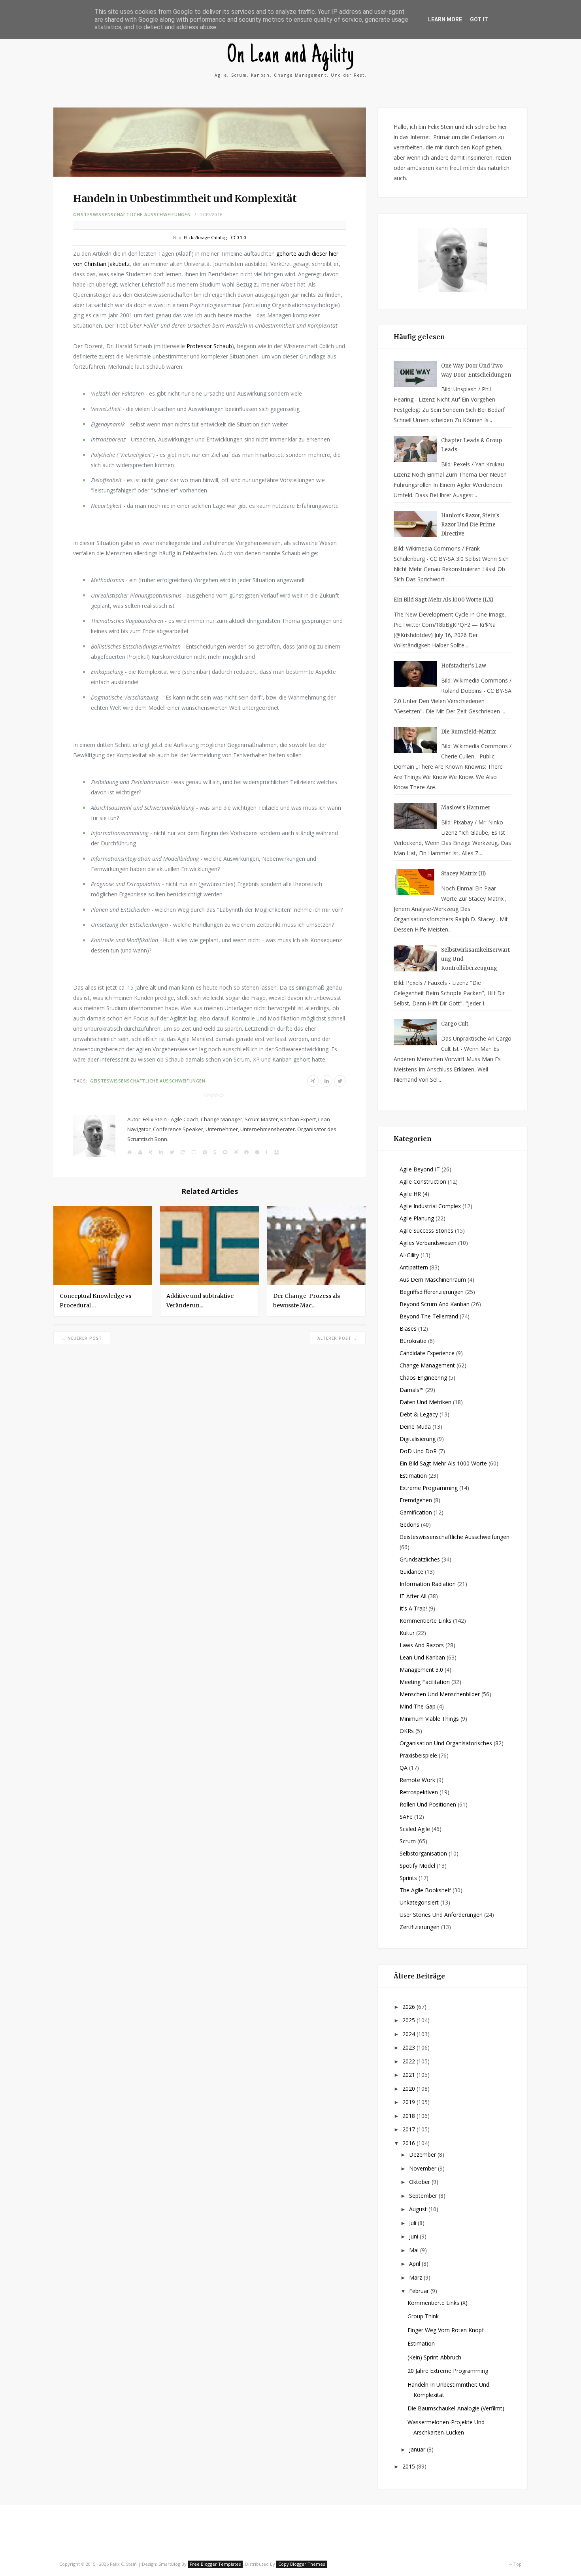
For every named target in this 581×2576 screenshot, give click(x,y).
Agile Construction (423, 1181)
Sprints (408, 1878)
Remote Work (417, 1780)
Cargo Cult (455, 1024)
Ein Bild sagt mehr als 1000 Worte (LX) (443, 600)
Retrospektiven (419, 1792)
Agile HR (410, 1194)
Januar (418, 2449)
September (424, 2196)
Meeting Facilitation (425, 1682)
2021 (409, 2075)
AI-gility (409, 1255)
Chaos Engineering (423, 1378)
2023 (409, 2047)
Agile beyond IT (420, 1169)
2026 (409, 2007)
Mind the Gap (418, 1706)
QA (404, 1768)
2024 (409, 2034)
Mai (415, 2250)
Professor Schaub (209, 346)
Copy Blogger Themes (302, 2564)
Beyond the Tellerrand (429, 1316)
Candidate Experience (427, 1353)
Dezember (423, 2155)
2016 (409, 2143)
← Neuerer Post (82, 1338)
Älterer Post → (337, 1338)
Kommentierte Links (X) (438, 2303)
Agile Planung (417, 1218)
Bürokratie (413, 1341)
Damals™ (412, 1390)
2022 (409, 2061)
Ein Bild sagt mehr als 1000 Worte (443, 1463)
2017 (409, 2129)
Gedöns (409, 1525)
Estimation (413, 1476)
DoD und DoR (418, 1451)
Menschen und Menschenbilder (440, 1694)
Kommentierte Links (425, 1621)
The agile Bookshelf (425, 1890)
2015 (409, 2466)
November (423, 2168)
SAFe (406, 1817)
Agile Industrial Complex (430, 1206)
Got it (479, 19)
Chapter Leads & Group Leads (472, 445)
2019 (409, 2102)
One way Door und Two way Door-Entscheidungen (476, 370)
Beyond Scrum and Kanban (435, 1304)
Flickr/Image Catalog (205, 237)
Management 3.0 (421, 1670)
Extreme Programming (429, 1488)
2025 (409, 2020)
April (415, 2264)
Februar (420, 2291)
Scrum (408, 1841)
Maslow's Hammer (466, 808)
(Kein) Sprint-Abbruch (434, 2357)
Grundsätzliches (420, 1559)
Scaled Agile (415, 1829)
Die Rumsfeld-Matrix (469, 732)
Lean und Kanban (422, 1657)
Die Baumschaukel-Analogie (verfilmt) (456, 2408)
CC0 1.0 (238, 237)
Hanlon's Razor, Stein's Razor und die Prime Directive (470, 525)
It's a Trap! (413, 1608)
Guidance (411, 1572)
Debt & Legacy (419, 1414)
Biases (408, 1329)
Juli (413, 2223)
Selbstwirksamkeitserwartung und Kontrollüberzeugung (475, 959)
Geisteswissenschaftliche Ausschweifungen (132, 214)
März (416, 2277)
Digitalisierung (418, 1439)
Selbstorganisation (423, 1853)
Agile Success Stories (426, 1230)
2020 (409, 2089)
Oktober (420, 2182)
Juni (414, 2236)
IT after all (413, 1596)
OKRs (407, 1731)
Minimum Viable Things (429, 1719)
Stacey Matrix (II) (463, 874)
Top (517, 2564)
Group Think (423, 2316)
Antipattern (414, 1267)
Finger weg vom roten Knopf (446, 2330)
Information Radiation (428, 1584)
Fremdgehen (416, 1500)
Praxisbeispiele (418, 1755)
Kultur (407, 1633)
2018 (409, 2116)
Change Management (427, 1365)
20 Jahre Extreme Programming (448, 2371)
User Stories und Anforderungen (441, 1915)
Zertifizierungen (420, 1927)
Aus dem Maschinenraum (433, 1280)
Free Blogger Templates (215, 2564)
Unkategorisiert (419, 1902)
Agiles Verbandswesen (428, 1243)
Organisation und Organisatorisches (446, 1743)
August (419, 2209)
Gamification (416, 1512)
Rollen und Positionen (428, 1804)
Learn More (445, 19)
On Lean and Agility (291, 56)
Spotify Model (417, 1866)
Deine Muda (415, 1427)
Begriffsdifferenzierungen (432, 1292)
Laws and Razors (422, 1645)
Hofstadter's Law (464, 666)
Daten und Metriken (425, 1402)
